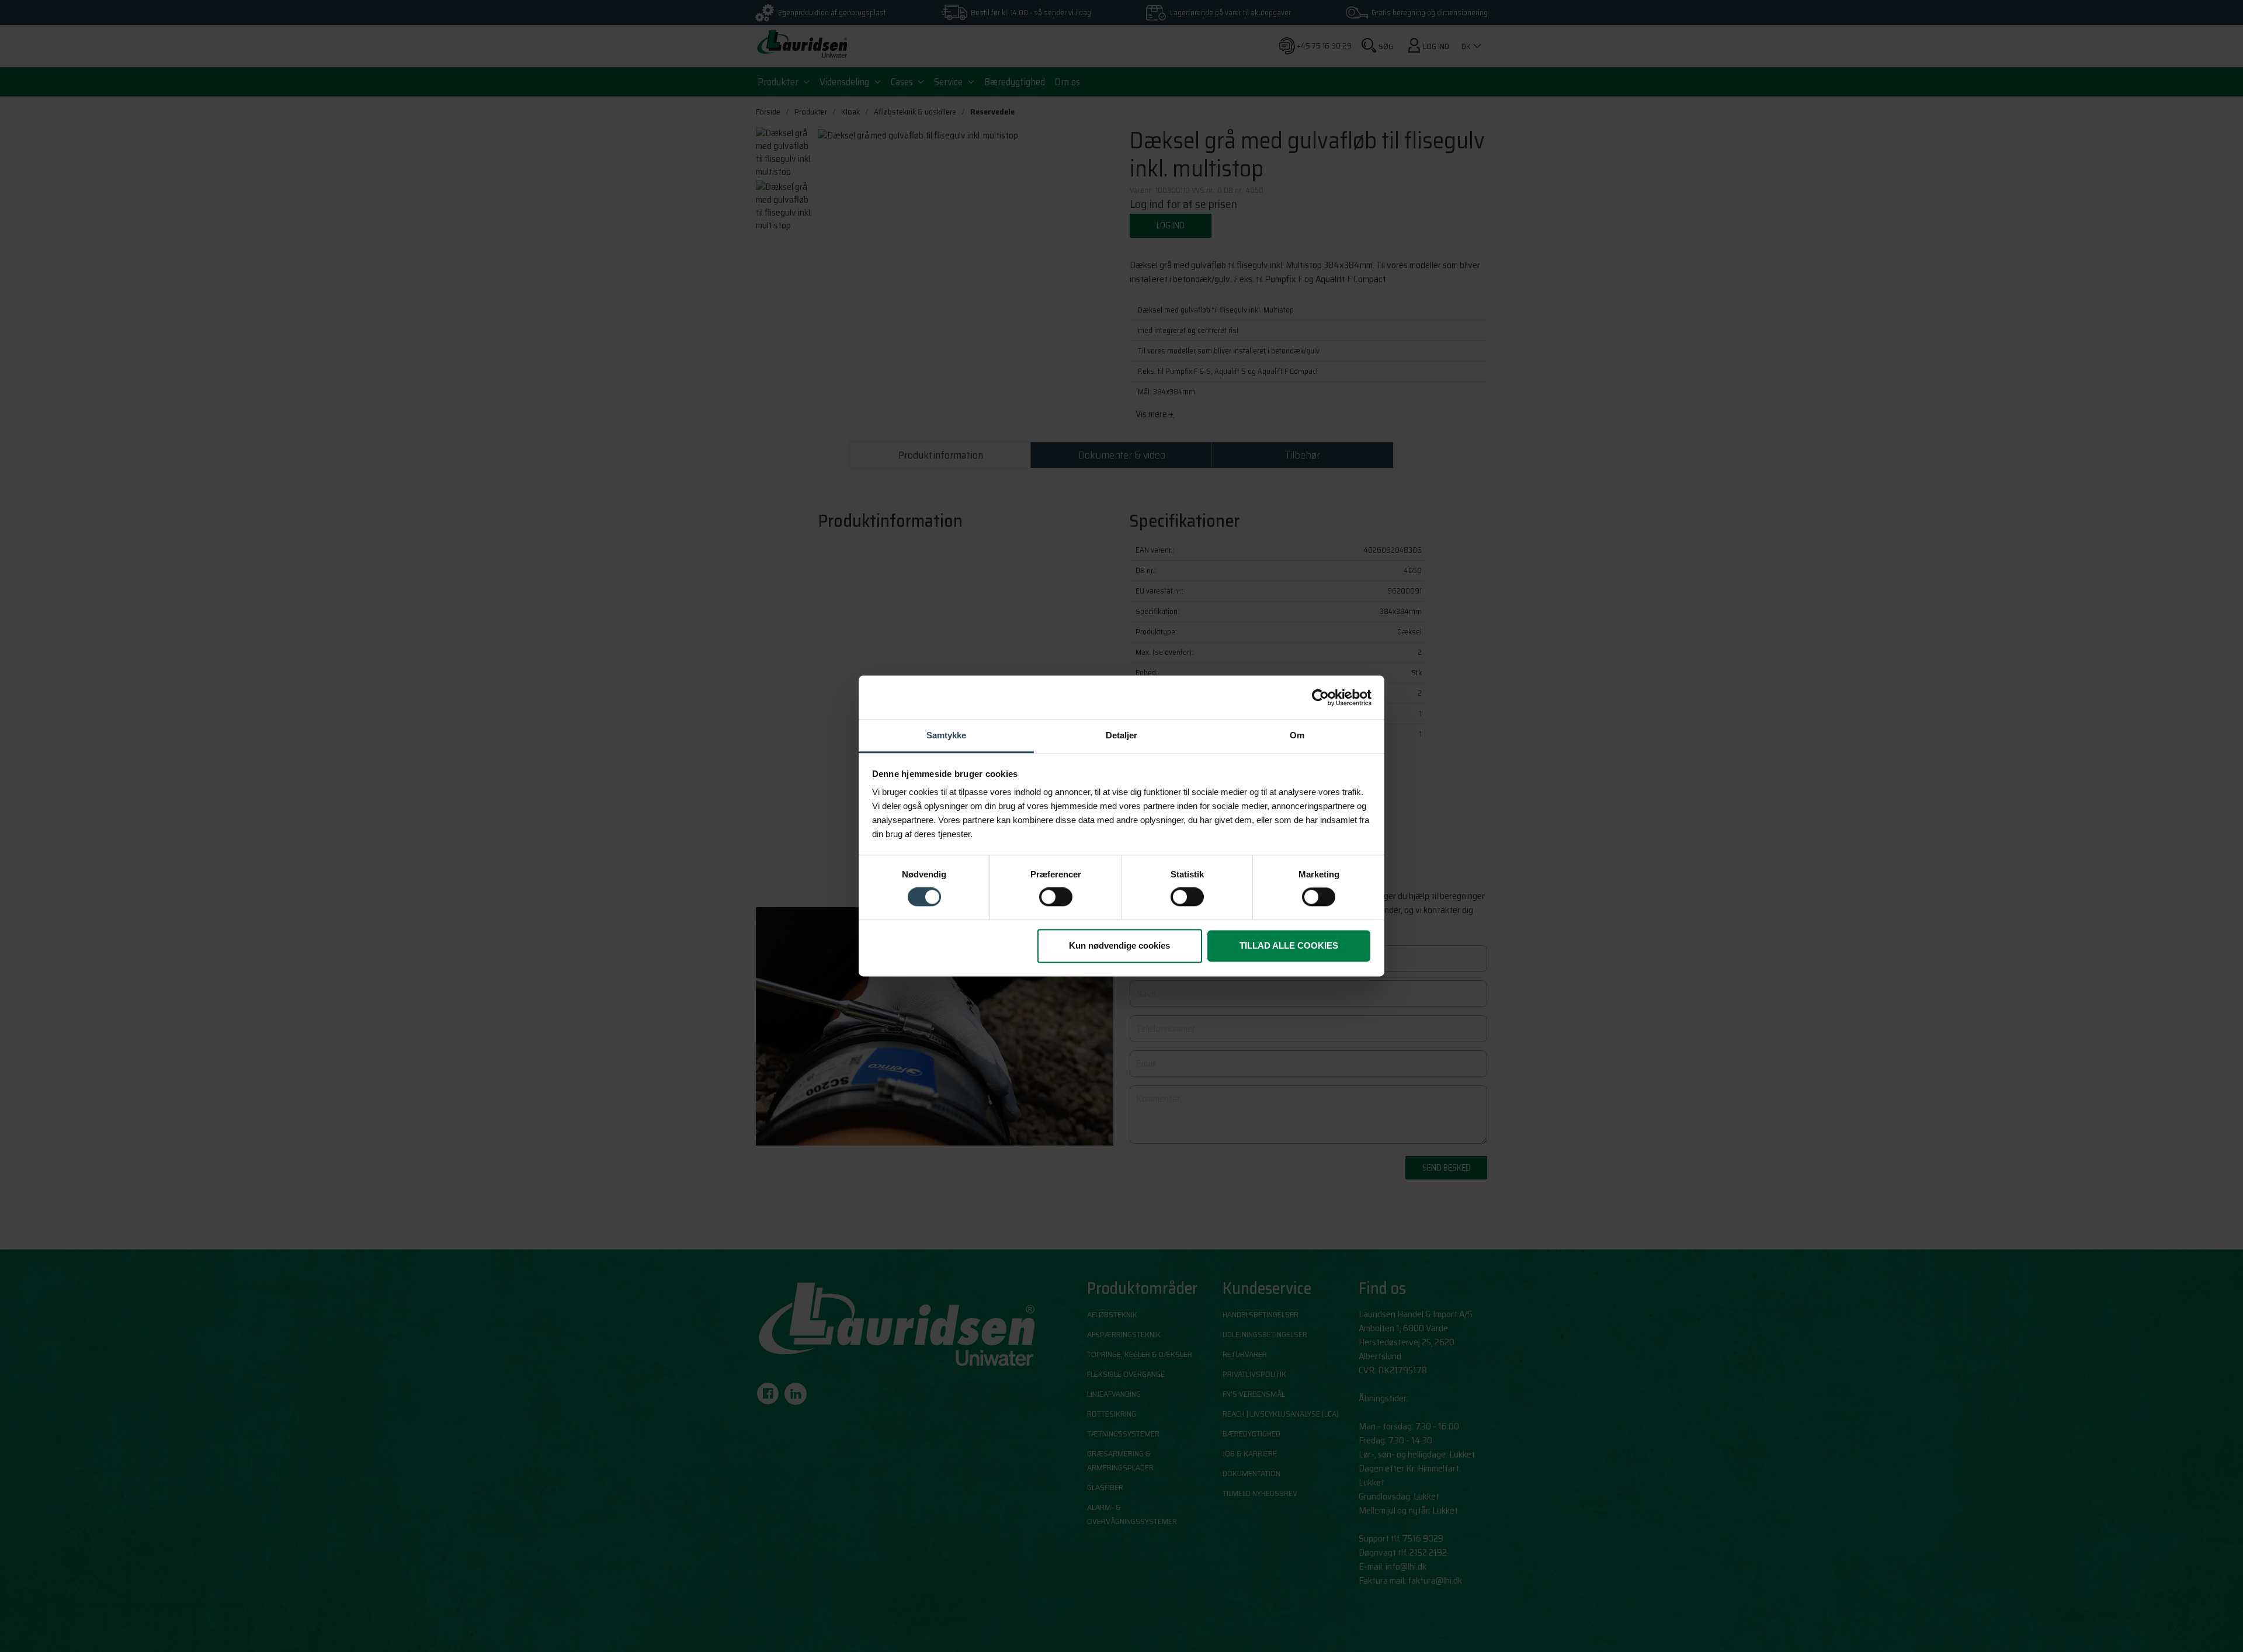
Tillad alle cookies (1289, 945)
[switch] (1056, 897)
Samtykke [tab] (946, 735)
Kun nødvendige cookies (1119, 945)
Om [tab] (1297, 735)
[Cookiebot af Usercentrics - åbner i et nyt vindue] (1320, 697)
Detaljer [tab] (1121, 735)
